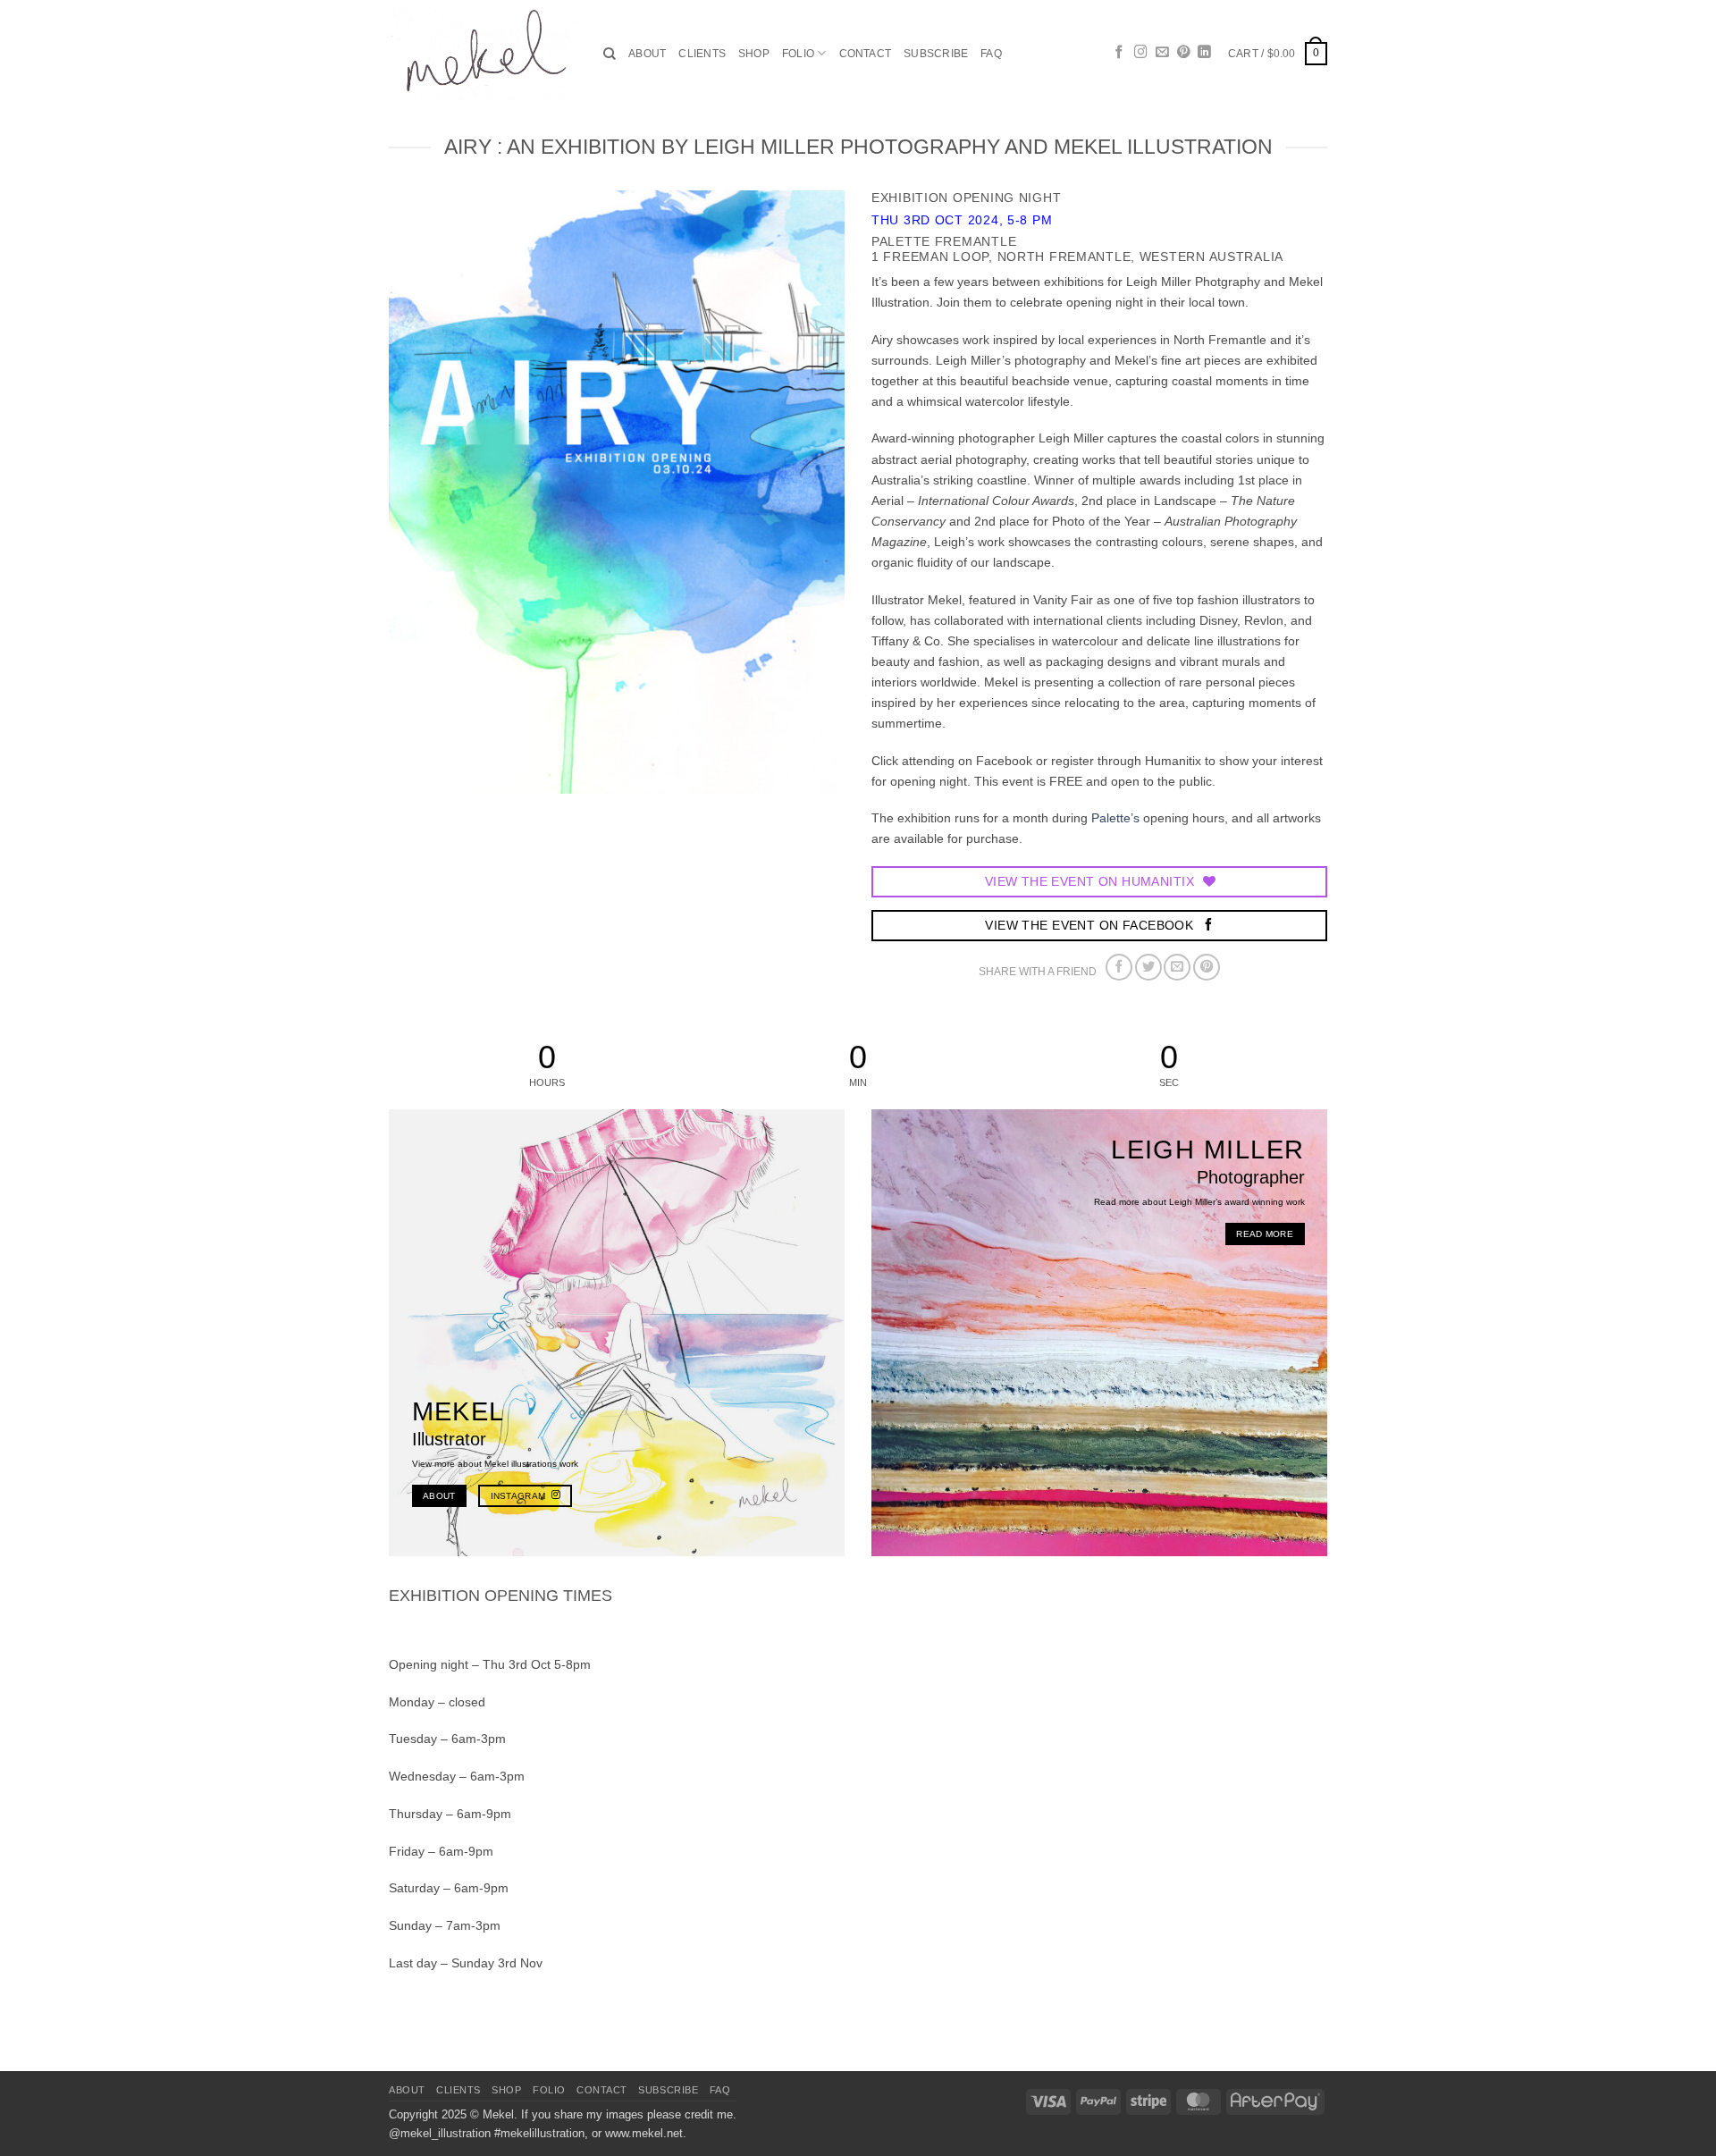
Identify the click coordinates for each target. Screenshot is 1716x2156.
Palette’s (1115, 818)
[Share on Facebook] (1119, 967)
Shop (754, 54)
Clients (702, 54)
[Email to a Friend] (1177, 967)
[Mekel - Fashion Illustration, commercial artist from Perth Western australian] (483, 54)
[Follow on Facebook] (1119, 53)
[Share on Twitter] (1148, 967)
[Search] (610, 54)
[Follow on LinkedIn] (1204, 53)
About (647, 54)
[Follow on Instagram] (1141, 53)
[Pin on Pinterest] (1207, 967)
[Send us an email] (1162, 53)
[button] (1278, 54)
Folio (798, 54)
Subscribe (936, 54)
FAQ (991, 54)
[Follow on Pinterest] (1184, 53)
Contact (866, 54)
